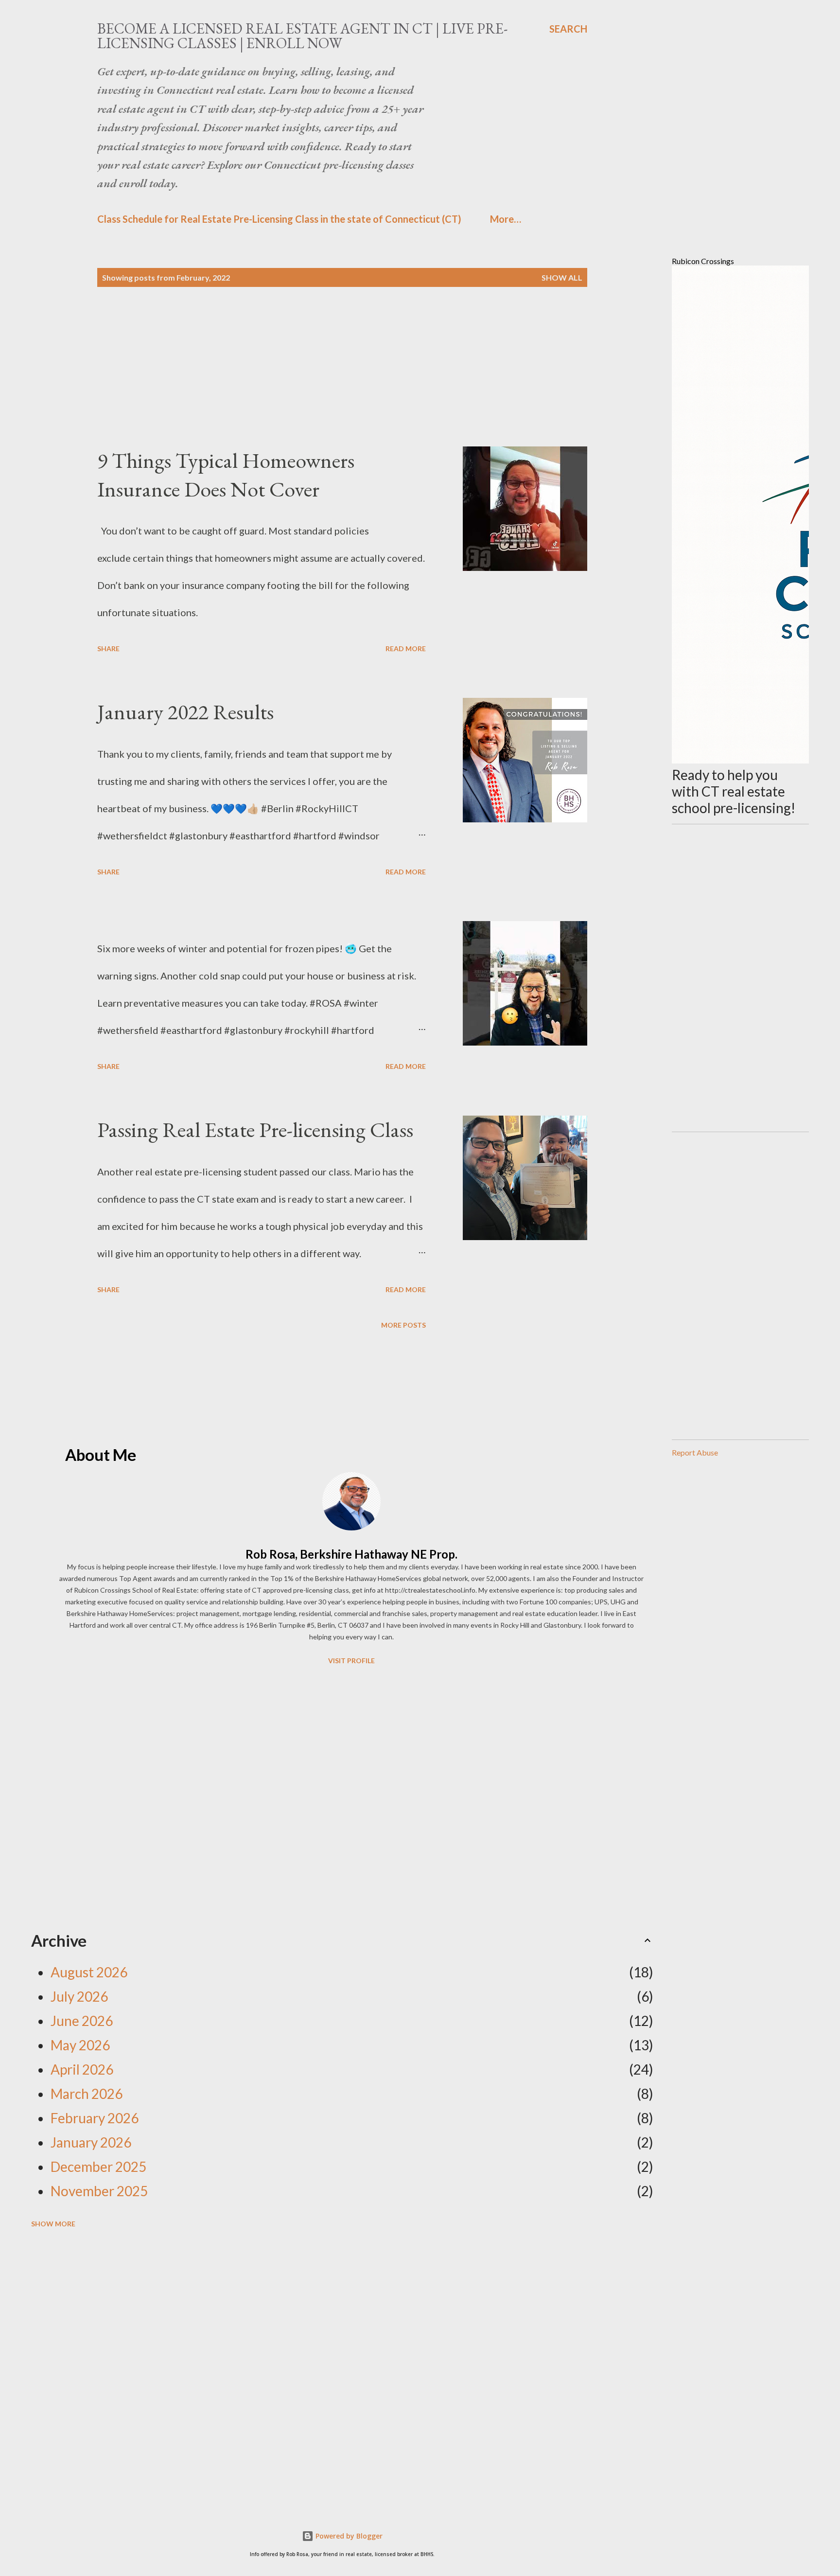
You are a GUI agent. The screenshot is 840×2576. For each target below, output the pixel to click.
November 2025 (99, 2191)
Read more (406, 648)
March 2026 (87, 2094)
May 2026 (80, 2045)
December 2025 (98, 2167)
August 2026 (89, 1972)
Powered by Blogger (348, 2536)
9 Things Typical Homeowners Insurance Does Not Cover (226, 475)
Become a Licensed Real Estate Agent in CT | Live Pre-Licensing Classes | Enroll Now (302, 36)
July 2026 (79, 1996)
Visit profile (351, 1661)
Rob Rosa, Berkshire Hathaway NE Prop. (351, 1554)
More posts (403, 1325)
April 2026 (82, 2069)
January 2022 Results (185, 712)
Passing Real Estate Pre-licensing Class (255, 1129)
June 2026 (82, 2021)
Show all (562, 277)
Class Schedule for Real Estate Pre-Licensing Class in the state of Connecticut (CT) (279, 219)
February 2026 (95, 2118)
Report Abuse (695, 1452)
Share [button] (108, 648)
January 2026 (91, 2142)
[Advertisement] (323, 378)
